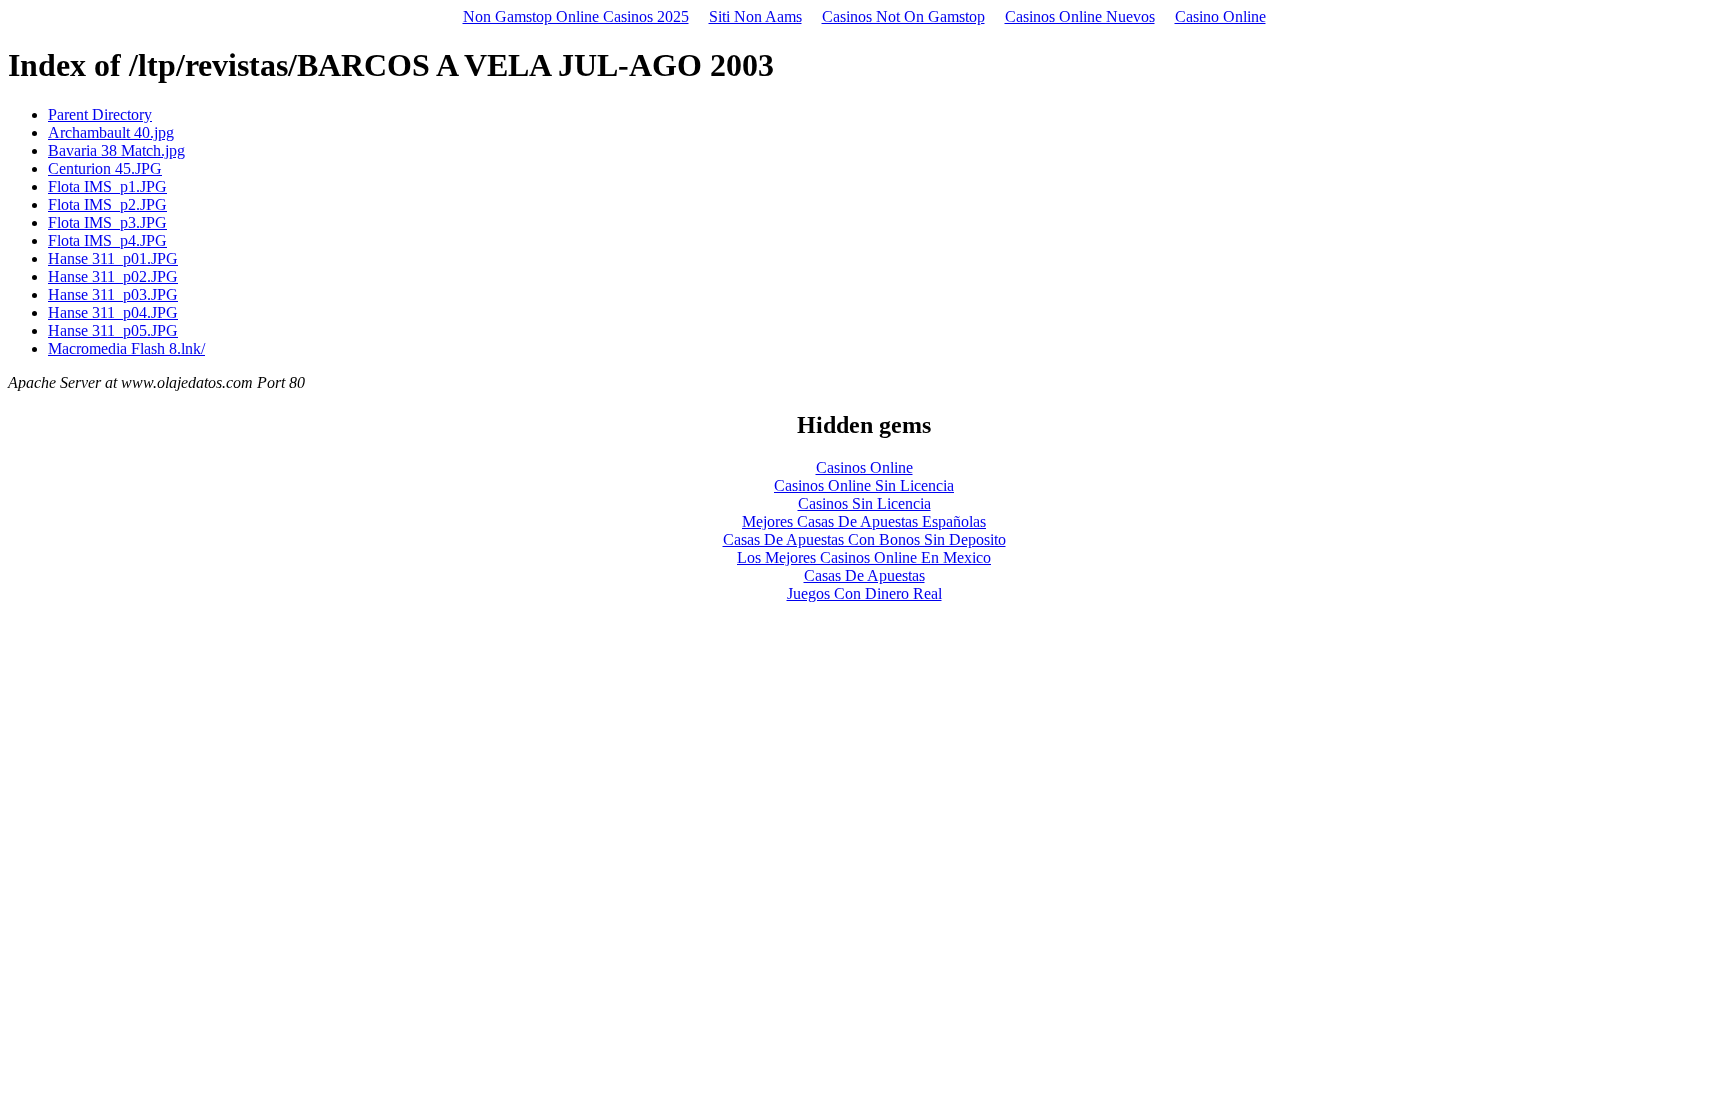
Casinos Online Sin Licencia (864, 485)
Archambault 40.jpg (111, 132)
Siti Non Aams (755, 16)
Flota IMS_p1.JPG (107, 186)
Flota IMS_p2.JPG (107, 204)
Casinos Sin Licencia (864, 503)
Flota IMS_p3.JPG (107, 222)
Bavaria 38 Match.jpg (116, 150)
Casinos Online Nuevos (1080, 16)
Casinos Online (864, 467)
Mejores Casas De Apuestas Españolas (864, 521)
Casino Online (1220, 16)
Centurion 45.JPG (105, 168)
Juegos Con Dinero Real (864, 593)
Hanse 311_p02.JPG (113, 276)
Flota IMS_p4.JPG (107, 240)
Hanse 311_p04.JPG (113, 312)
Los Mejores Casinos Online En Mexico (864, 557)
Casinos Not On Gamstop (903, 16)
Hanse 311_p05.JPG (113, 330)
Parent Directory (100, 114)
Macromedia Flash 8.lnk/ (126, 348)
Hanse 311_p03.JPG (113, 294)
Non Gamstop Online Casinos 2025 (576, 16)
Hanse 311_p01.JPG (113, 258)
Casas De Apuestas (864, 575)
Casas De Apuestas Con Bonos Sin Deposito (864, 539)
